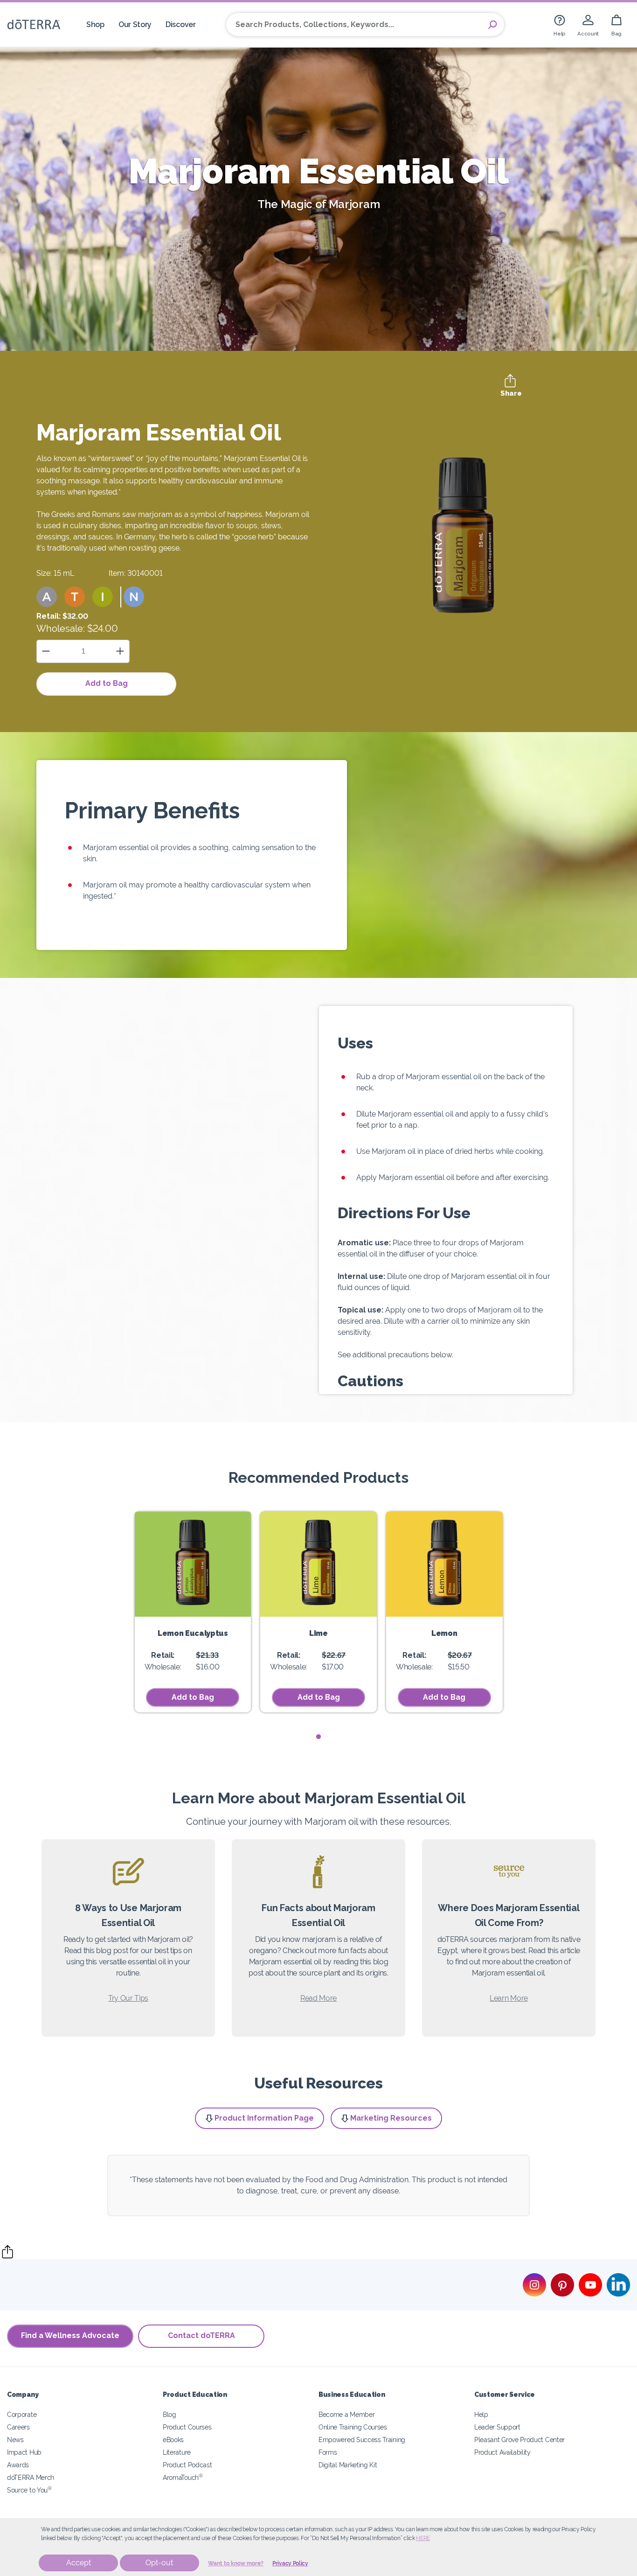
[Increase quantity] (120, 651)
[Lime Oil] (318, 1564)
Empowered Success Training (362, 2440)
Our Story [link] (135, 24)
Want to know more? (236, 2563)
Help (481, 2414)
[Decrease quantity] (46, 651)
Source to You (29, 2490)
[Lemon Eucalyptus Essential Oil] (193, 1564)
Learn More (509, 1998)
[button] (47, 597)
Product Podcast (187, 2465)
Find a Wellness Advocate (70, 2335)
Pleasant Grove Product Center (519, 2440)
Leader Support (497, 2427)
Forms (328, 2452)
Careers (18, 2427)
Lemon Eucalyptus (193, 1633)
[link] (560, 24)
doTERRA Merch (31, 2477)
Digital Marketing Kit (348, 2465)
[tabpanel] (193, 1612)
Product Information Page (264, 2118)
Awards (18, 2465)
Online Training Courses (353, 2427)
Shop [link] (95, 24)
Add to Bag (107, 683)
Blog (170, 2414)
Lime (318, 1633)
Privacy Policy (290, 2563)
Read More (318, 1998)
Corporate (22, 2414)
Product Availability (502, 2452)
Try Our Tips (128, 1998)
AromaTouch (183, 2477)
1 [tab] (319, 1737)
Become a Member (346, 2414)
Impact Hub (24, 2452)
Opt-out (159, 2563)
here (423, 2538)
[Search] (492, 25)
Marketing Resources (391, 2118)
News (15, 2440)
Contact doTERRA (201, 2335)
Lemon (444, 1633)
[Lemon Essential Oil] (444, 1564)
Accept (79, 2563)
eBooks (173, 2440)
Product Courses (187, 2427)
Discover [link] (181, 24)
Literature (177, 2452)
